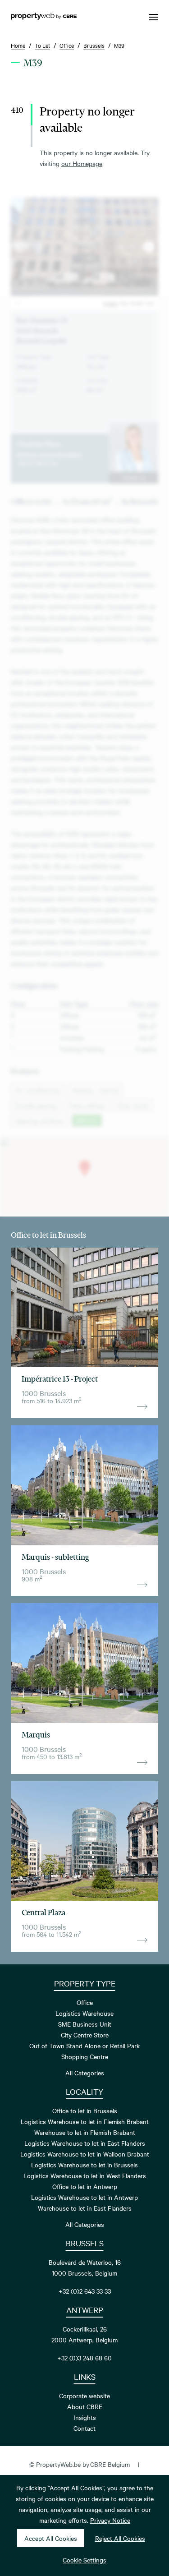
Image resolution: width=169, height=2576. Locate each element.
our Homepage (82, 163)
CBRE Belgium (110, 2464)
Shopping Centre (85, 2056)
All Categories (85, 2073)
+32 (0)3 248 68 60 (84, 2358)
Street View (142, 303)
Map (124, 303)
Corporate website (84, 2396)
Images (110, 303)
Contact (84, 2428)
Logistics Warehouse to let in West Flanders (85, 2175)
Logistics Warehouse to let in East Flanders (85, 2143)
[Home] (44, 17)
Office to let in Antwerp (85, 2186)
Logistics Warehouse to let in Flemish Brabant (85, 2121)
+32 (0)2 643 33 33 (85, 2291)
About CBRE (85, 2406)
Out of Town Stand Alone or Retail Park (84, 2046)
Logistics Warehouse (84, 2013)
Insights (85, 2417)
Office (85, 2002)
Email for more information (49, 454)
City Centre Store (85, 2035)
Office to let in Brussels (85, 2111)
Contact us (134, 477)
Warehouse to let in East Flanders (85, 2208)
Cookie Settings (84, 2560)
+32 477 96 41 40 (37, 463)
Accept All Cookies (51, 2538)
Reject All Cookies (120, 2538)
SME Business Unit (85, 2024)
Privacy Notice (110, 2520)
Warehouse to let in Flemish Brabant (85, 2132)
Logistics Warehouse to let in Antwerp (84, 2197)
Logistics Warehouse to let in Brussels (84, 2165)
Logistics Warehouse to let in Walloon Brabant (85, 2154)
